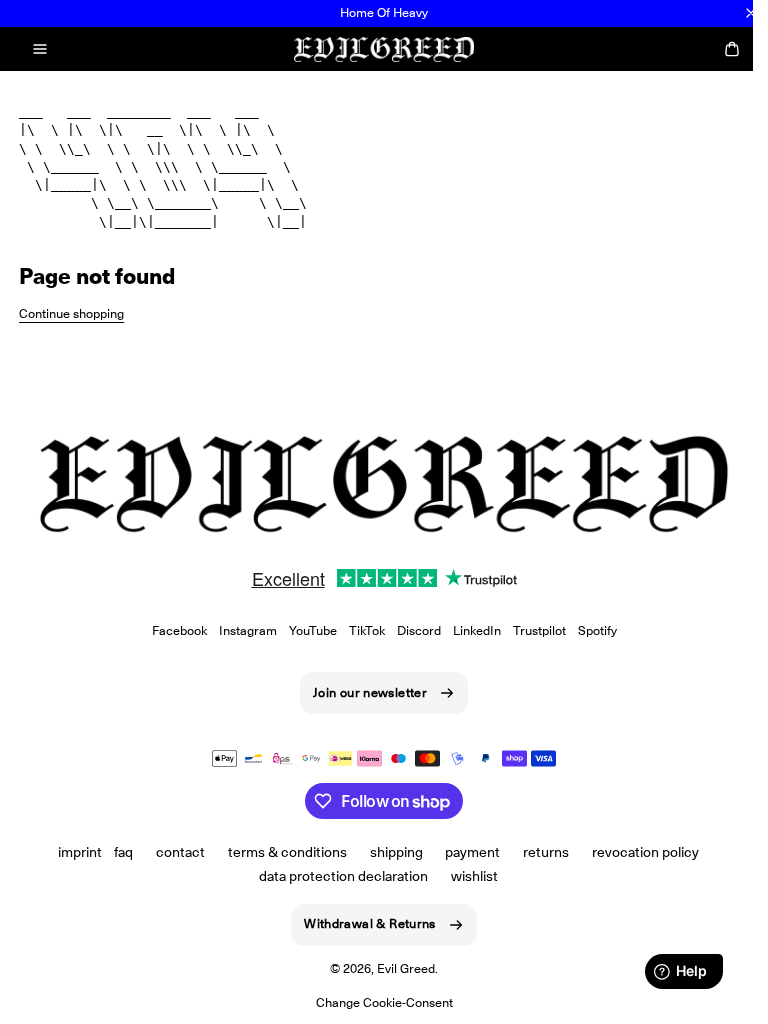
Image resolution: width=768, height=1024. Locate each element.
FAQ (123, 852)
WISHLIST (474, 876)
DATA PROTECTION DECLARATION (343, 876)
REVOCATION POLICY (645, 852)
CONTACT (180, 852)
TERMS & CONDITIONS (287, 852)
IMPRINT (80, 852)
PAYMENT (472, 852)
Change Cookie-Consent (384, 1002)
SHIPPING (396, 852)
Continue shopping (71, 313)
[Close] (751, 13)
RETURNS (546, 852)
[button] (40, 49)
